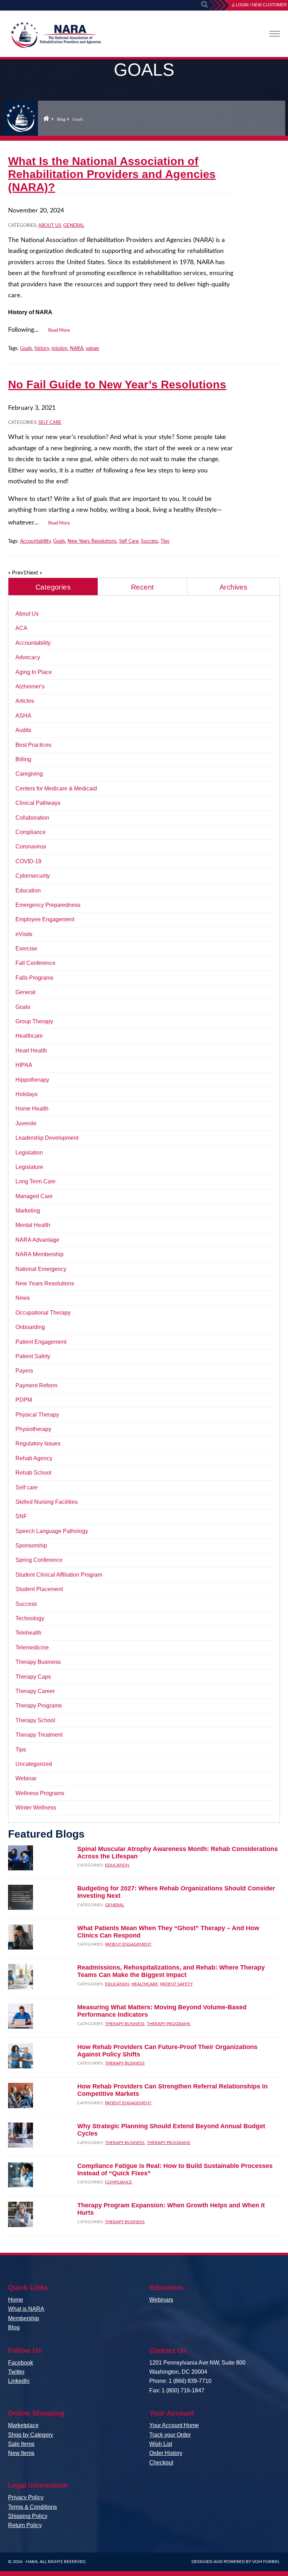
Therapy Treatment (39, 1735)
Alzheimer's (30, 686)
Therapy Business (38, 1662)
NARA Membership (40, 1254)
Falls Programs (34, 978)
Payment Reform (36, 1385)
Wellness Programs (40, 1793)
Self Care (129, 541)
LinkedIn (19, 2381)
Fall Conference (35, 963)
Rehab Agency (34, 1458)
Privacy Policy (26, 2497)
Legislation (29, 1153)
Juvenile (26, 1123)
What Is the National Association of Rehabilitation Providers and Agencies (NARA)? (112, 174)
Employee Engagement (45, 919)
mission (59, 349)
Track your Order (170, 2435)
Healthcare (29, 1036)
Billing (23, 759)
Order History (166, 2453)
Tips (165, 541)
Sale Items (21, 2444)
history (42, 349)
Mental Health (33, 1225)
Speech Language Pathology (52, 1531)
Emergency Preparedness (48, 905)
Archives (233, 587)
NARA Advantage (37, 1240)
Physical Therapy (37, 1415)
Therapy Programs (39, 1706)
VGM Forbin (266, 2562)
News (23, 1298)
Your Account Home (174, 2425)
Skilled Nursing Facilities (47, 1502)
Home (46, 118)
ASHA (23, 716)
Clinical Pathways (38, 803)
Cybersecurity (33, 876)
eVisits (24, 934)
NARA (77, 349)
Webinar (26, 1778)
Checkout (161, 2463)
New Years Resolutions (92, 541)
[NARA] (55, 37)
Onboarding (30, 1327)
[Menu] (275, 34)
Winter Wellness (36, 1808)
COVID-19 (28, 861)
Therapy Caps (33, 1677)
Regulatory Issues (38, 1443)
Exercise (26, 949)
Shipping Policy (28, 2516)
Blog (61, 119)
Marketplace (23, 2425)
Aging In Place (34, 672)
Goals (26, 349)
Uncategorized (34, 1764)
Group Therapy (34, 1021)
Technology (30, 1618)
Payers (24, 1371)
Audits (23, 730)
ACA (21, 628)
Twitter (16, 2372)
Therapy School (35, 1720)
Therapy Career (35, 1691)
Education (28, 891)
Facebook (21, 2363)
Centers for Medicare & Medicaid (56, 788)
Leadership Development (47, 1138)
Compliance (31, 832)
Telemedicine (32, 1648)
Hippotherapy (32, 1080)
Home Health (32, 1109)
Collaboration (32, 818)
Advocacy (28, 657)
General (74, 226)
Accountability (35, 541)
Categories (53, 587)
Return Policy (25, 2525)
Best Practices (33, 745)
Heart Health (31, 1051)
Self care (50, 423)
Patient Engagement (41, 1342)
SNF (21, 1516)
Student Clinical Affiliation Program (59, 1575)
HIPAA (24, 1065)
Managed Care (34, 1196)
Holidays (27, 1094)
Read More (59, 330)
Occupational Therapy (43, 1313)
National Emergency (41, 1269)
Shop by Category (31, 2435)
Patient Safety (33, 1356)
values (92, 349)
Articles (25, 701)
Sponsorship (31, 1545)
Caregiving (29, 774)
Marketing (28, 1211)
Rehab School (33, 1473)
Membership (24, 2318)
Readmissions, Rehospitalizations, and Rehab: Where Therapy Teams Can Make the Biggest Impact (171, 1971)
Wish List (161, 2444)
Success (149, 541)
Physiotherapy (33, 1429)
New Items (21, 2453)
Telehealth (28, 1633)
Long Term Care (35, 1181)
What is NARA (26, 2309)
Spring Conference (39, 1560)
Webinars (161, 2300)
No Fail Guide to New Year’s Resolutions (117, 384)
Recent (142, 587)
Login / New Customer (261, 5)
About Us (50, 226)
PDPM (24, 1400)
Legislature (29, 1167)
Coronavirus (31, 847)
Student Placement (39, 1589)
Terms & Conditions (32, 2507)
